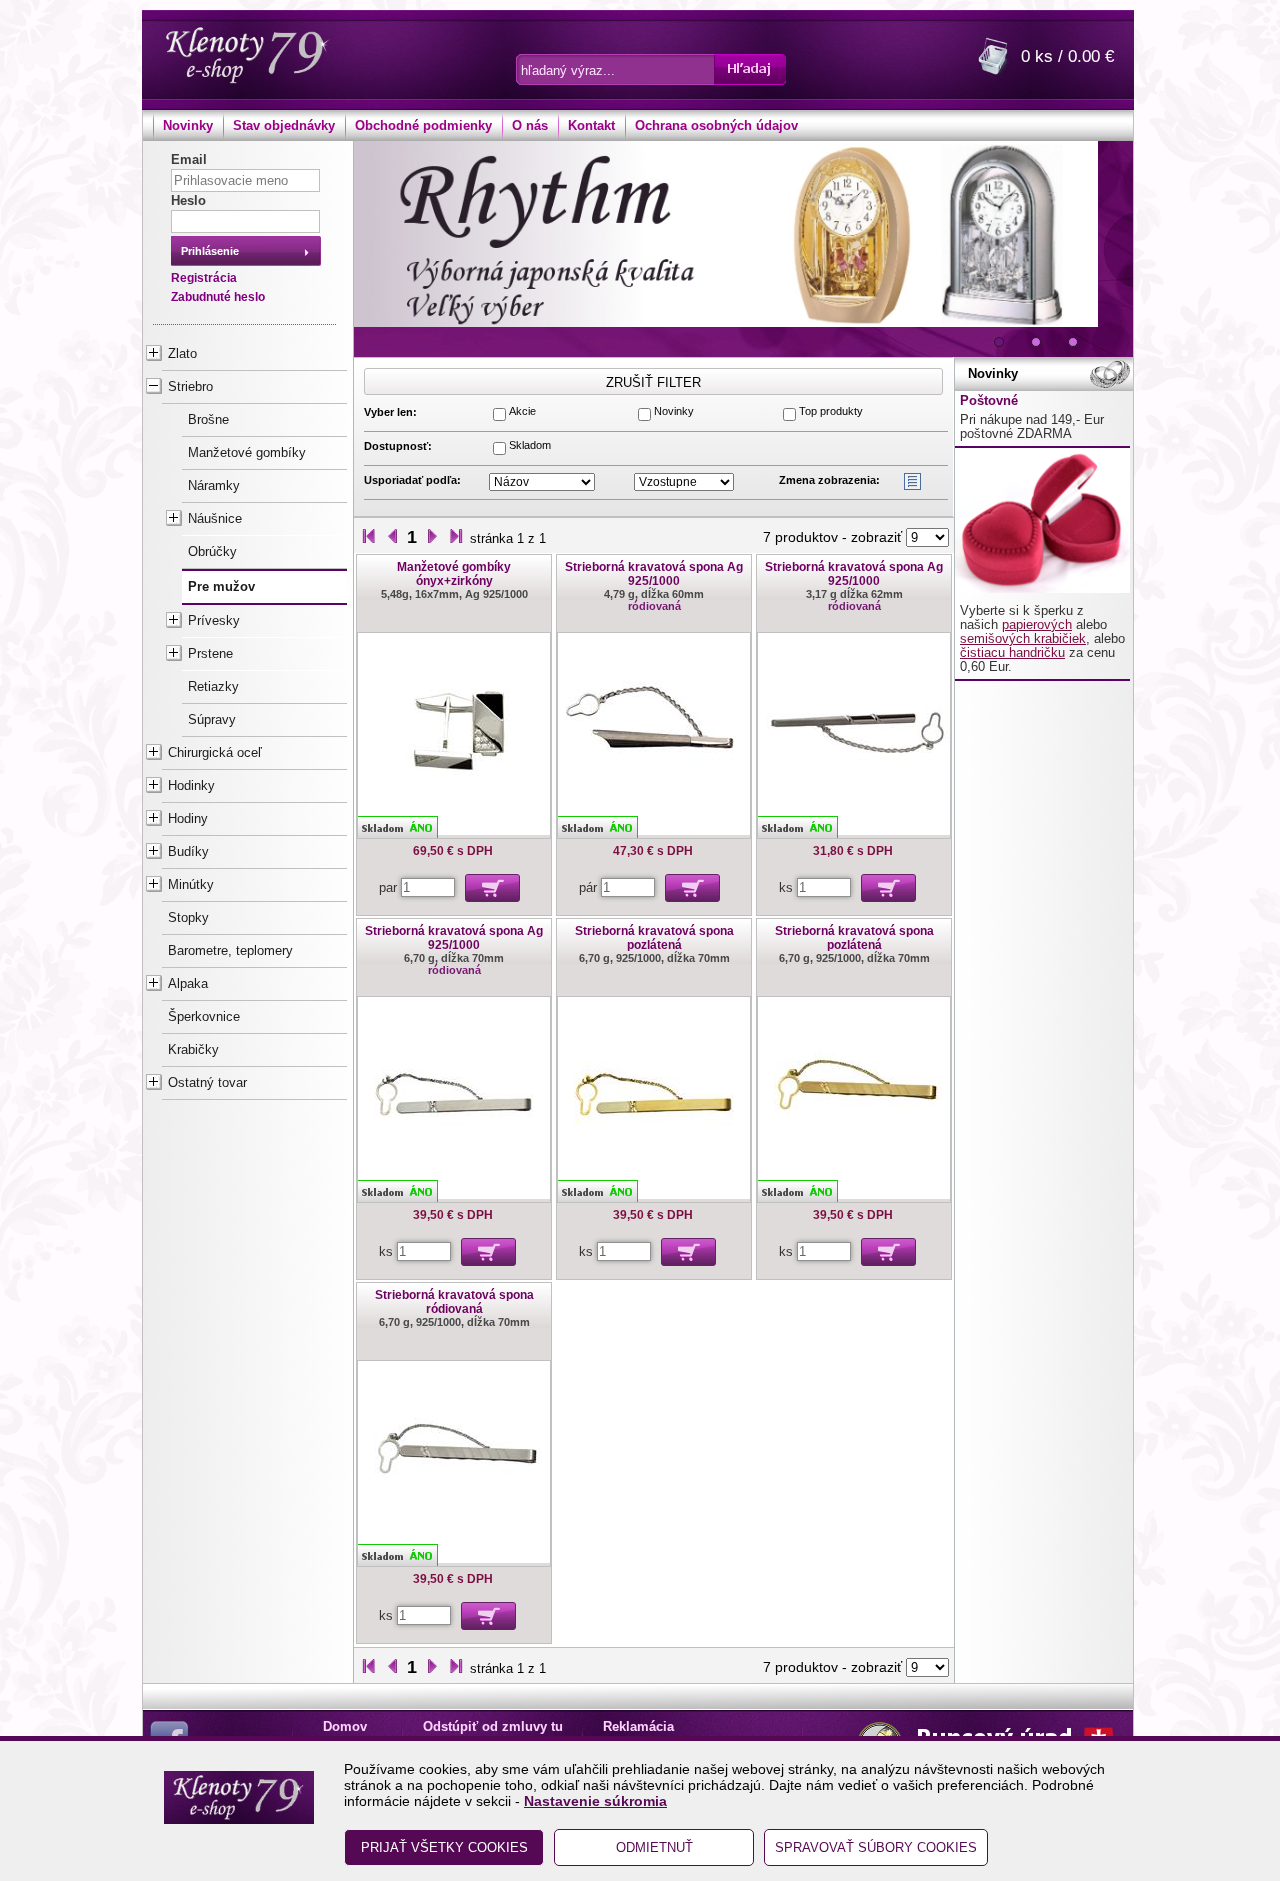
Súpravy (212, 720)
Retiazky (213, 687)
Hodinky (191, 786)
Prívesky (214, 621)
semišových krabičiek (1023, 639)
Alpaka (188, 984)
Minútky (191, 885)
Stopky (188, 918)
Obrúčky (212, 552)
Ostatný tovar (207, 1083)
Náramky (214, 486)
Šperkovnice (204, 1017)
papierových (1037, 625)
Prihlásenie (210, 251)
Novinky (188, 126)
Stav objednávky (284, 126)
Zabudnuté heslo (218, 297)
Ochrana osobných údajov (716, 126)
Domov (345, 1727)
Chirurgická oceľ (215, 753)
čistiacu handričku (1012, 653)
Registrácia (204, 278)
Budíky (188, 852)
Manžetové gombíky (247, 453)
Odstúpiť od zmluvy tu (493, 1727)
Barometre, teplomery (230, 951)
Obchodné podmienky (423, 126)
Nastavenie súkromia (595, 1801)
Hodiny (188, 819)
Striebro (190, 387)
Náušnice (215, 519)
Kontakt (591, 126)
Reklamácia (638, 1727)
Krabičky (193, 1050)
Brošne (208, 420)
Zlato (182, 354)
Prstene (210, 654)
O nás (530, 126)
